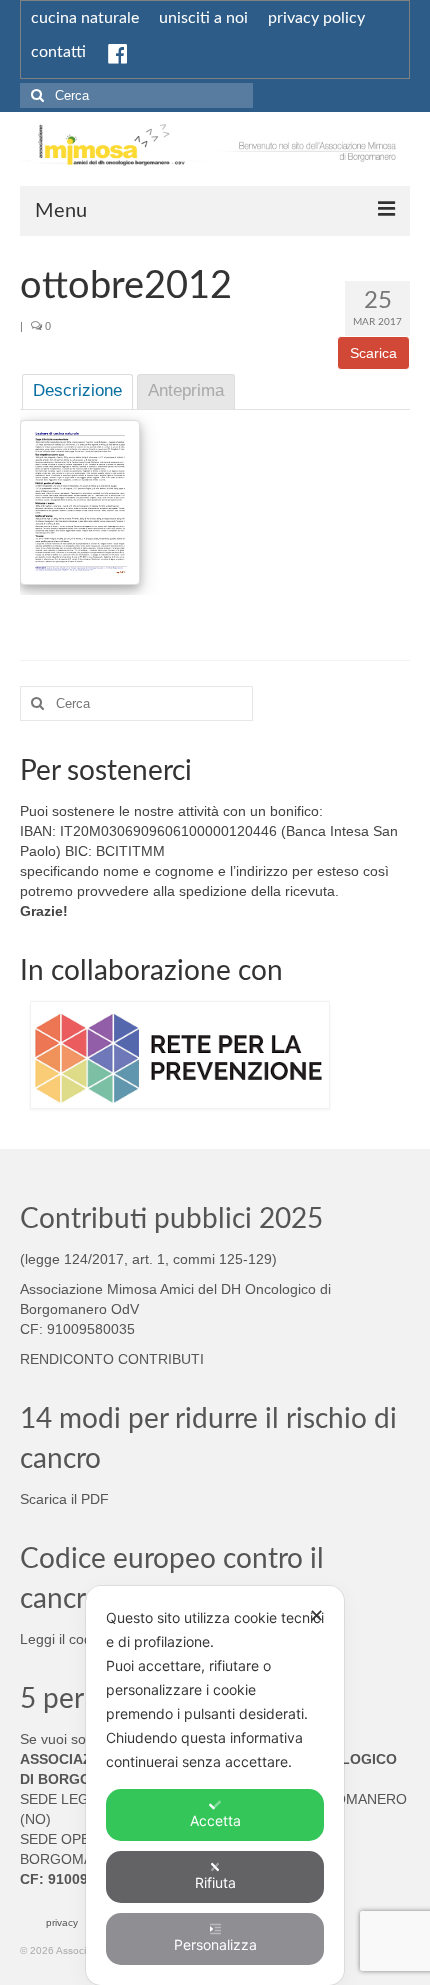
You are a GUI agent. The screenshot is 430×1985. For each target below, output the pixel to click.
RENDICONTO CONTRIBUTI (112, 1359)
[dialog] (215, 1785)
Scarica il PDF (64, 1499)
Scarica (373, 353)
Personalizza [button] (215, 1944)
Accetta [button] (215, 1820)
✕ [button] (316, 1615)
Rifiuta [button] (215, 1882)
